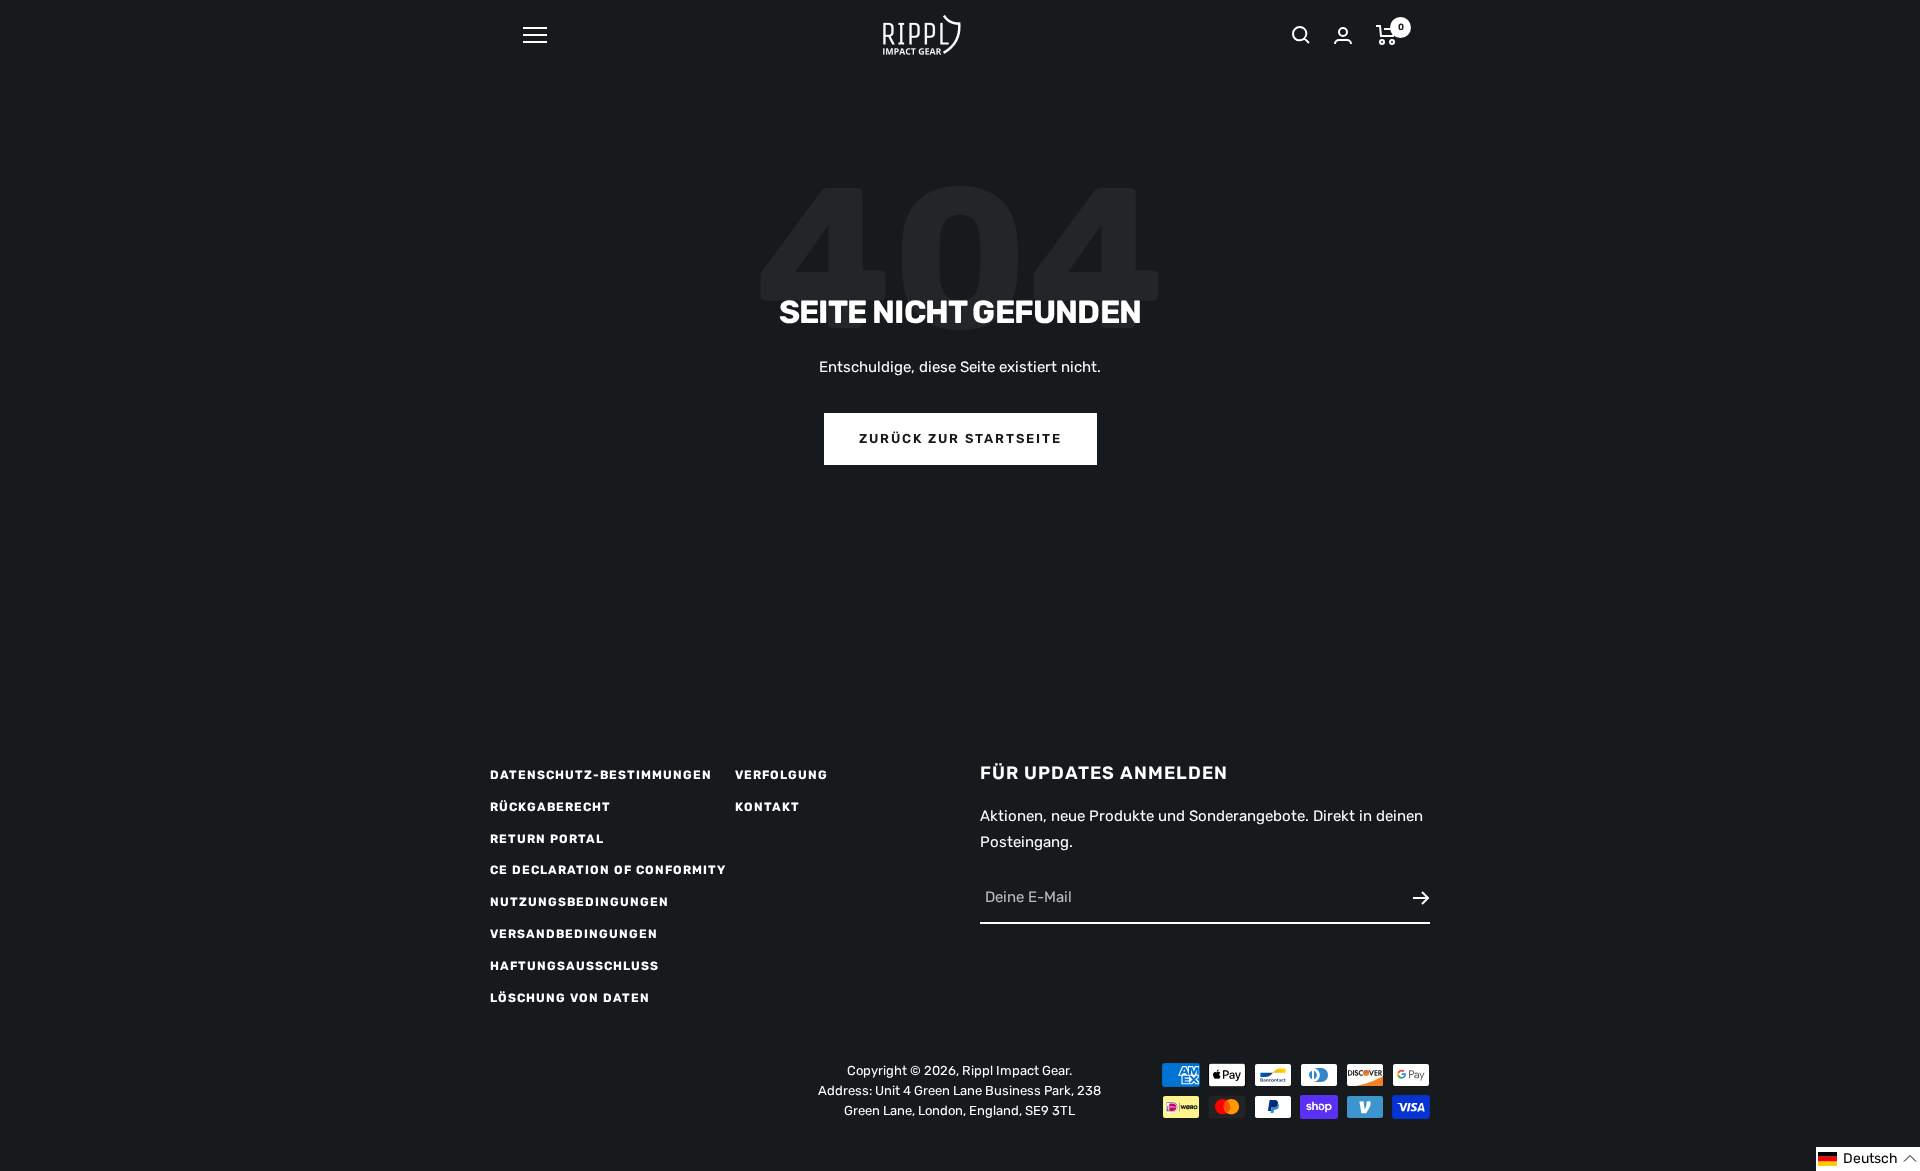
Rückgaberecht (550, 807)
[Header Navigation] (535, 35)
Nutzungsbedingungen (579, 902)
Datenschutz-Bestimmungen (601, 775)
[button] (1868, 1159)
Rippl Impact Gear (1015, 1070)
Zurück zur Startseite (960, 438)
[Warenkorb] (1386, 35)
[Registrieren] (1421, 898)
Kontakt (767, 807)
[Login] (1343, 35)
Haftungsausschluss (574, 966)
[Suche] (1301, 35)
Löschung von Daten (570, 998)
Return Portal (547, 839)
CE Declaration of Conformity (608, 870)
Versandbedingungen (574, 934)
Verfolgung (781, 775)
